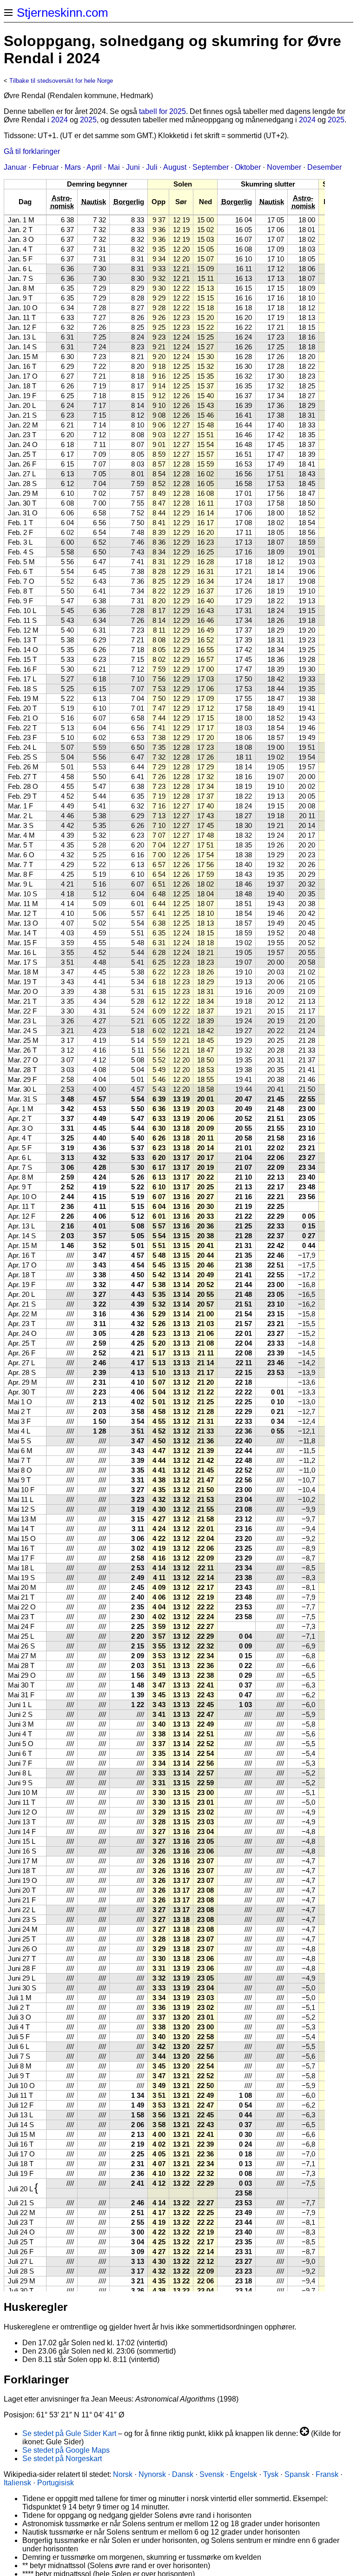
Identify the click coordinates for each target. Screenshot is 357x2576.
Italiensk (17, 2483)
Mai (114, 167)
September (211, 167)
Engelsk (244, 2474)
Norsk (123, 2474)
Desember (324, 167)
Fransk (327, 2474)
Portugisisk (56, 2483)
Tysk (271, 2474)
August (175, 167)
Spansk (297, 2474)
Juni (133, 167)
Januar (15, 167)
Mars (73, 167)
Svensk (212, 2474)
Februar (46, 167)
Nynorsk (152, 2474)
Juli (152, 167)
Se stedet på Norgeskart (62, 2459)
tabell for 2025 (162, 111)
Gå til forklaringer (32, 151)
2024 (59, 120)
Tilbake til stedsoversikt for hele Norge (61, 81)
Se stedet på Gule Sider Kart (69, 2433)
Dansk (183, 2474)
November (284, 167)
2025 (88, 120)
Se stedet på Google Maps (66, 2450)
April (94, 167)
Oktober (248, 167)
